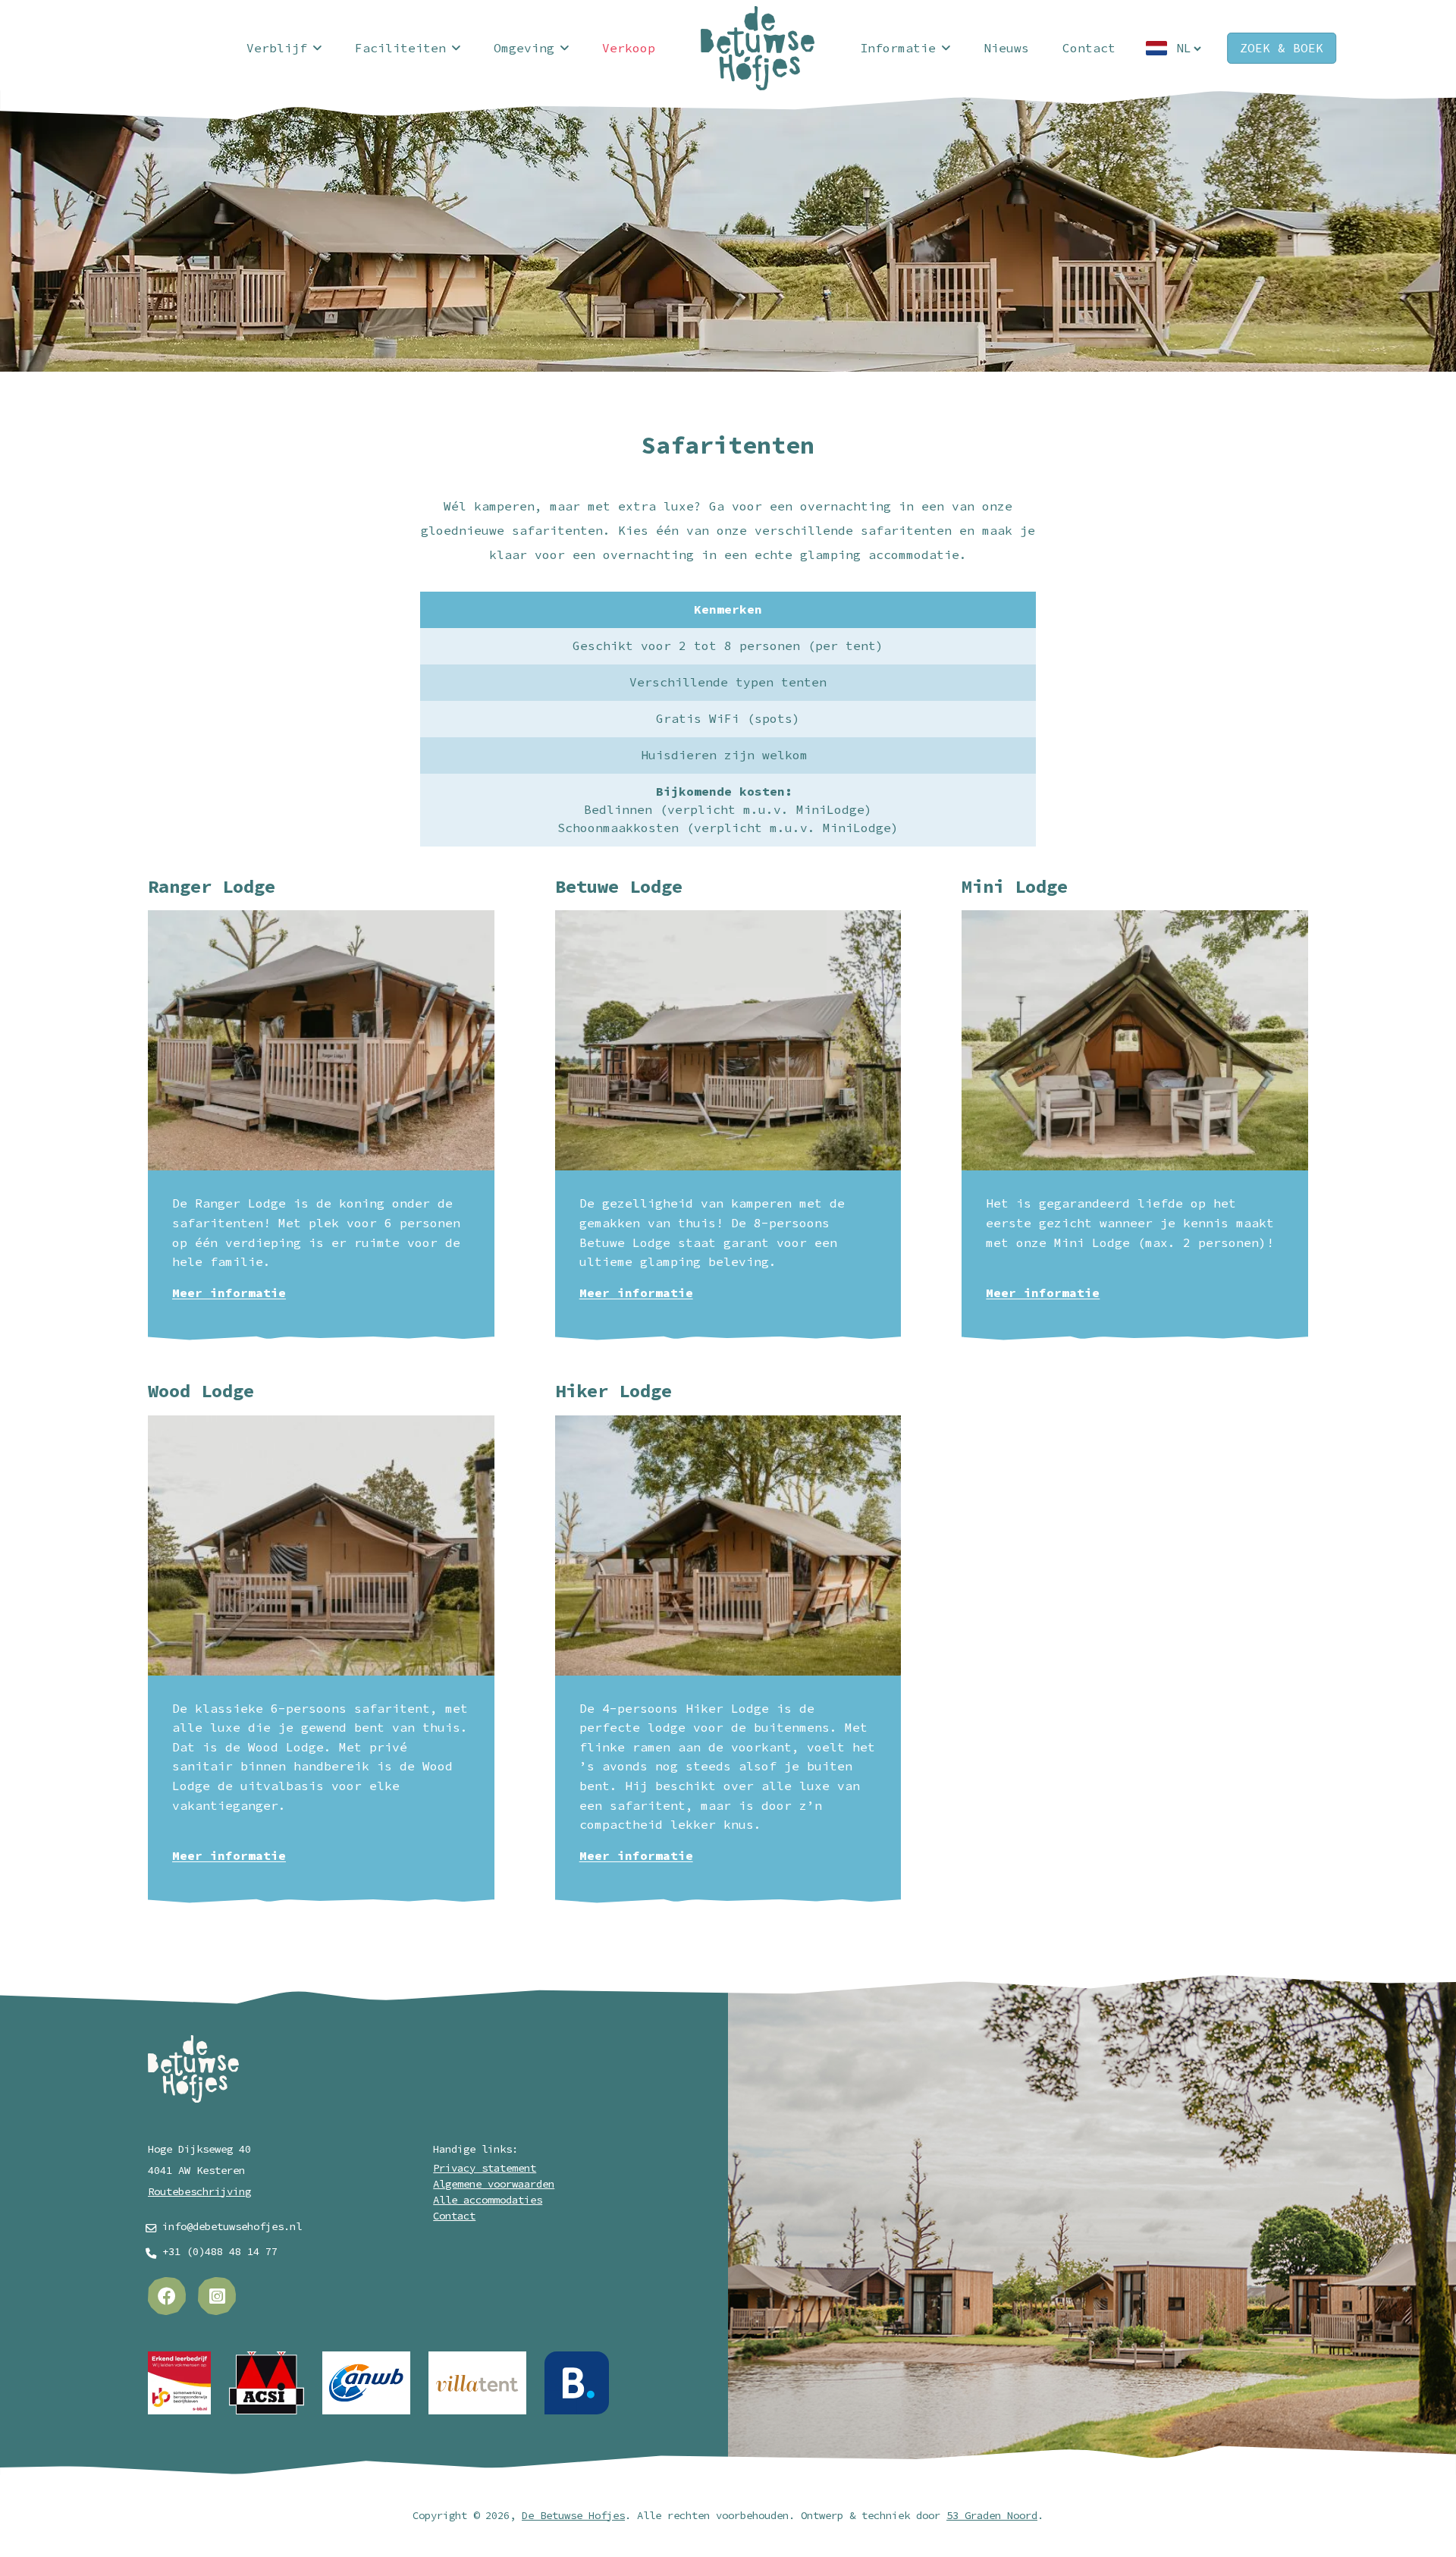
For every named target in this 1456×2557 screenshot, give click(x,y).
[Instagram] (217, 2296)
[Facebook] (167, 2296)
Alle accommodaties (488, 2200)
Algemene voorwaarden (494, 2184)
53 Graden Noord (992, 2516)
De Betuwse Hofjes (573, 2516)
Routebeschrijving (199, 2192)
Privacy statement (485, 2168)
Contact (454, 2216)
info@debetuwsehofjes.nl (232, 2227)
